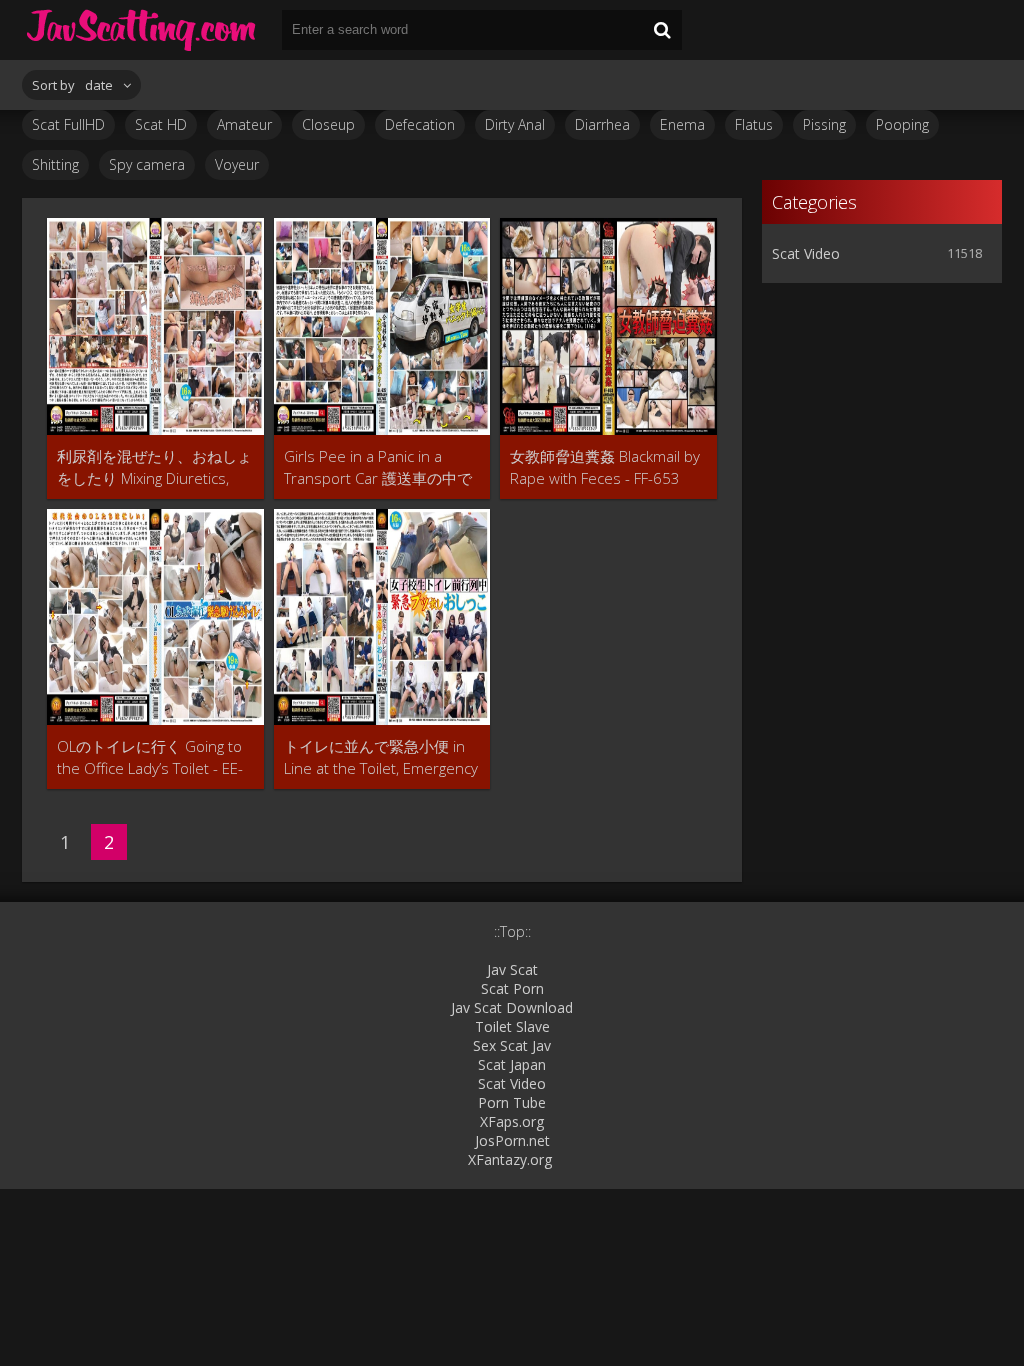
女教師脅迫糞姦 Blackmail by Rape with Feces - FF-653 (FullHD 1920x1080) (605, 467)
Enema (682, 124)
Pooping (902, 124)
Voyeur (237, 164)
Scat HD (161, 124)
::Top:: (512, 931)
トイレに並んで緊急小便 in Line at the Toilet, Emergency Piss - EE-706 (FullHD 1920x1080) (381, 757)
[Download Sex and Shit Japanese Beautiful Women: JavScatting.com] (142, 30)
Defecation (420, 124)
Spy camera (147, 164)
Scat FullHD (68, 124)
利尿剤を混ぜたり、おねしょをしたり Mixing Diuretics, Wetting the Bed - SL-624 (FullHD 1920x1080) (154, 467)
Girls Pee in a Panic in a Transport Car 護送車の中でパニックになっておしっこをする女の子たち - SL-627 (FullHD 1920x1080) (381, 467)
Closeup (328, 124)
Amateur (244, 124)
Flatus (754, 124)
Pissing (824, 124)
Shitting (55, 164)
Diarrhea (602, 124)
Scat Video (806, 253)
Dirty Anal (515, 124)
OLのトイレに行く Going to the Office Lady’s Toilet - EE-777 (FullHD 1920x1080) (150, 757)
